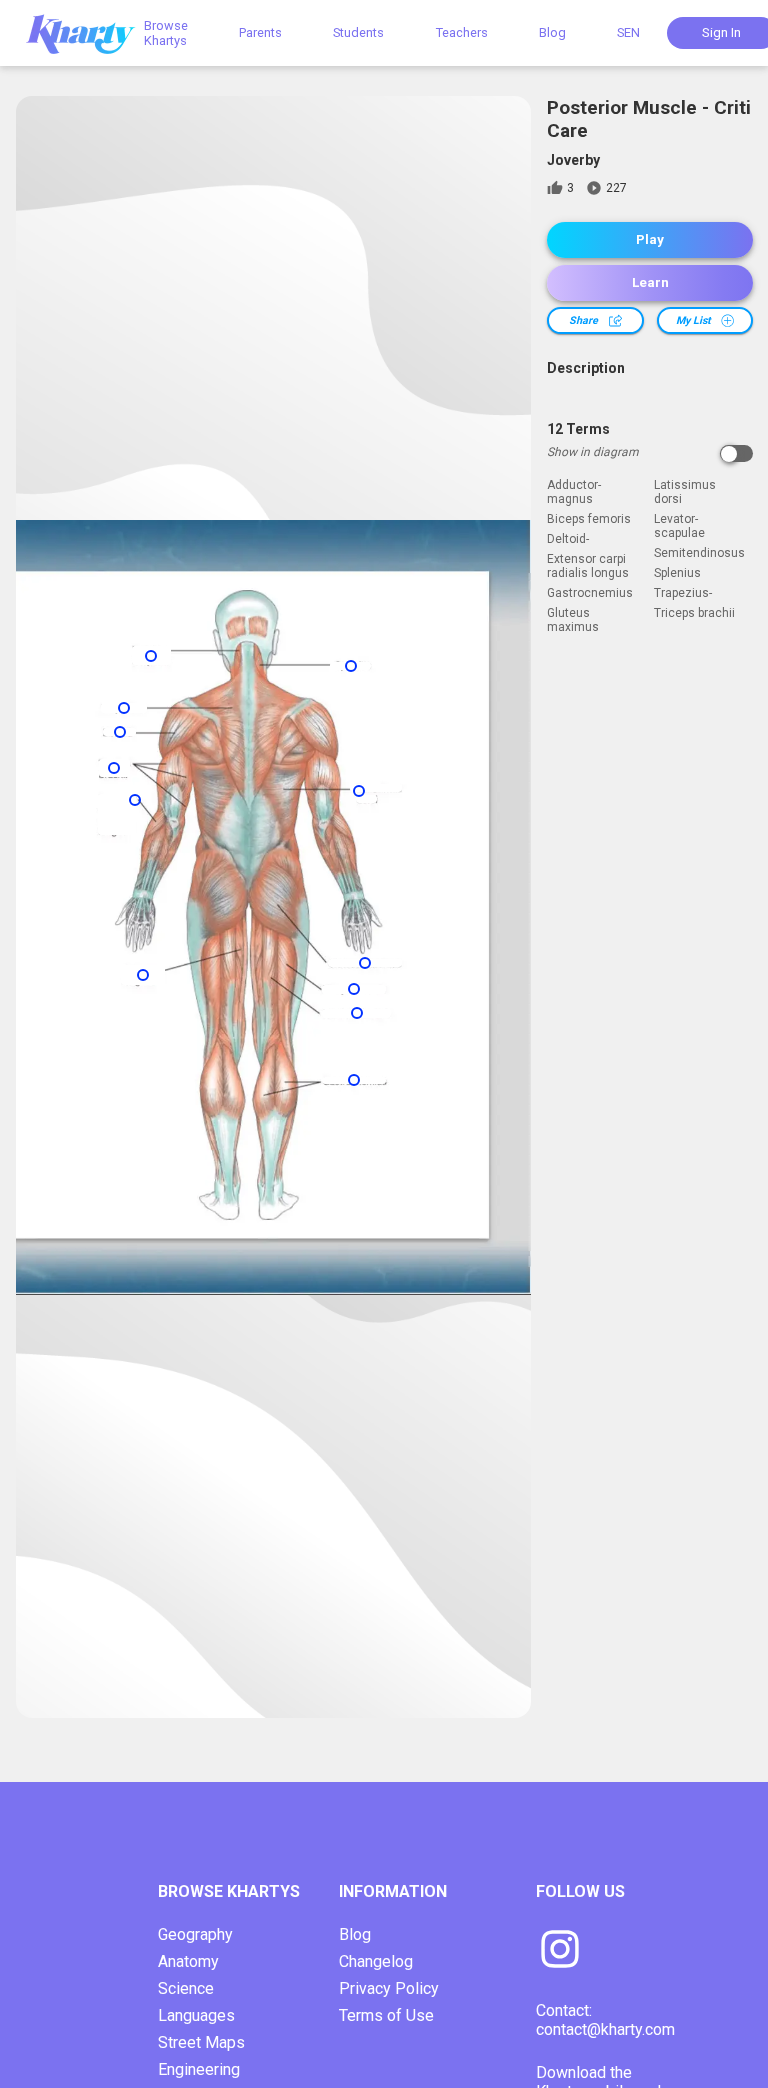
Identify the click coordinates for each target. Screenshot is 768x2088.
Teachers (462, 32)
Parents (260, 32)
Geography (195, 1934)
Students (358, 32)
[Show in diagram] (736, 453)
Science (186, 1988)
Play (650, 239)
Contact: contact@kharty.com (605, 2020)
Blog (552, 32)
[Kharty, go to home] (90, 32)
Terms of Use (386, 2015)
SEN (628, 32)
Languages (196, 2015)
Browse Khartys (166, 33)
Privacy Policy (389, 1988)
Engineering (199, 2069)
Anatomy (188, 1961)
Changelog (376, 1961)
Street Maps (201, 2042)
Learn (650, 282)
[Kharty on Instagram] (560, 1951)
